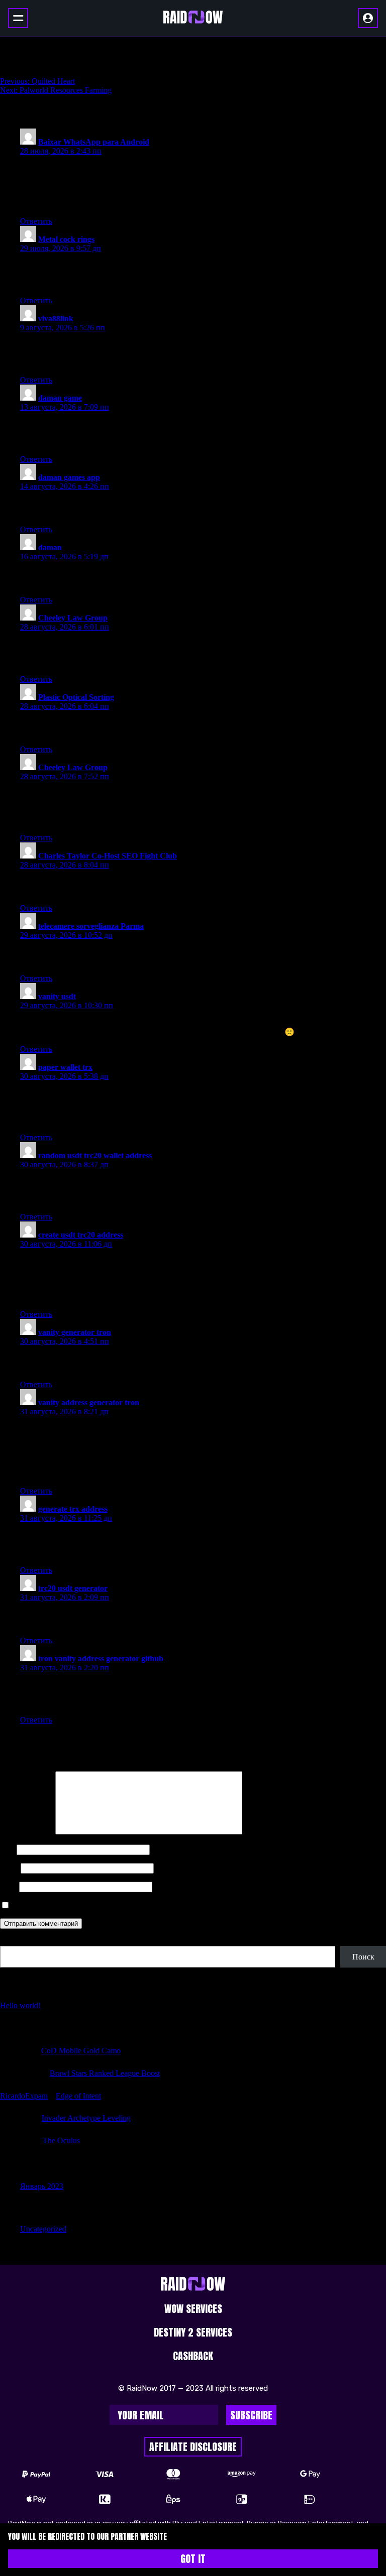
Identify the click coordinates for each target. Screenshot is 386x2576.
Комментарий (27, 1832)
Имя (7, 1849)
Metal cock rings (66, 239)
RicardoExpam (24, 2096)
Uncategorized (43, 2229)
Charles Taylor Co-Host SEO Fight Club (108, 856)
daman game (60, 398)
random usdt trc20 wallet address (95, 1155)
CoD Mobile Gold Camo (81, 2051)
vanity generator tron (75, 1332)
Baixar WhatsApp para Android (94, 142)
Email (9, 1868)
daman (50, 547)
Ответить (36, 221)
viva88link (56, 319)
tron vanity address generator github (101, 1659)
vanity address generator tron (89, 1402)
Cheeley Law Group (73, 618)
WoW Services (193, 2309)
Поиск (11, 1941)
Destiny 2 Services (193, 2332)
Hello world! (20, 2005)
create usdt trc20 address (81, 1235)
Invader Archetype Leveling (86, 2118)
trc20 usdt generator (73, 1588)
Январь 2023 (42, 2186)
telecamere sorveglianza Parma (91, 926)
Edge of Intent (78, 2096)
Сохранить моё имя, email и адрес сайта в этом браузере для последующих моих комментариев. (176, 1906)
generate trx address (73, 1509)
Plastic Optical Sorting (76, 697)
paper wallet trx (65, 1067)
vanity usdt (57, 996)
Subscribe (251, 2415)
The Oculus (61, 2140)
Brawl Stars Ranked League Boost (105, 2073)
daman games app (69, 477)
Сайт (9, 1886)
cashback (193, 2356)
